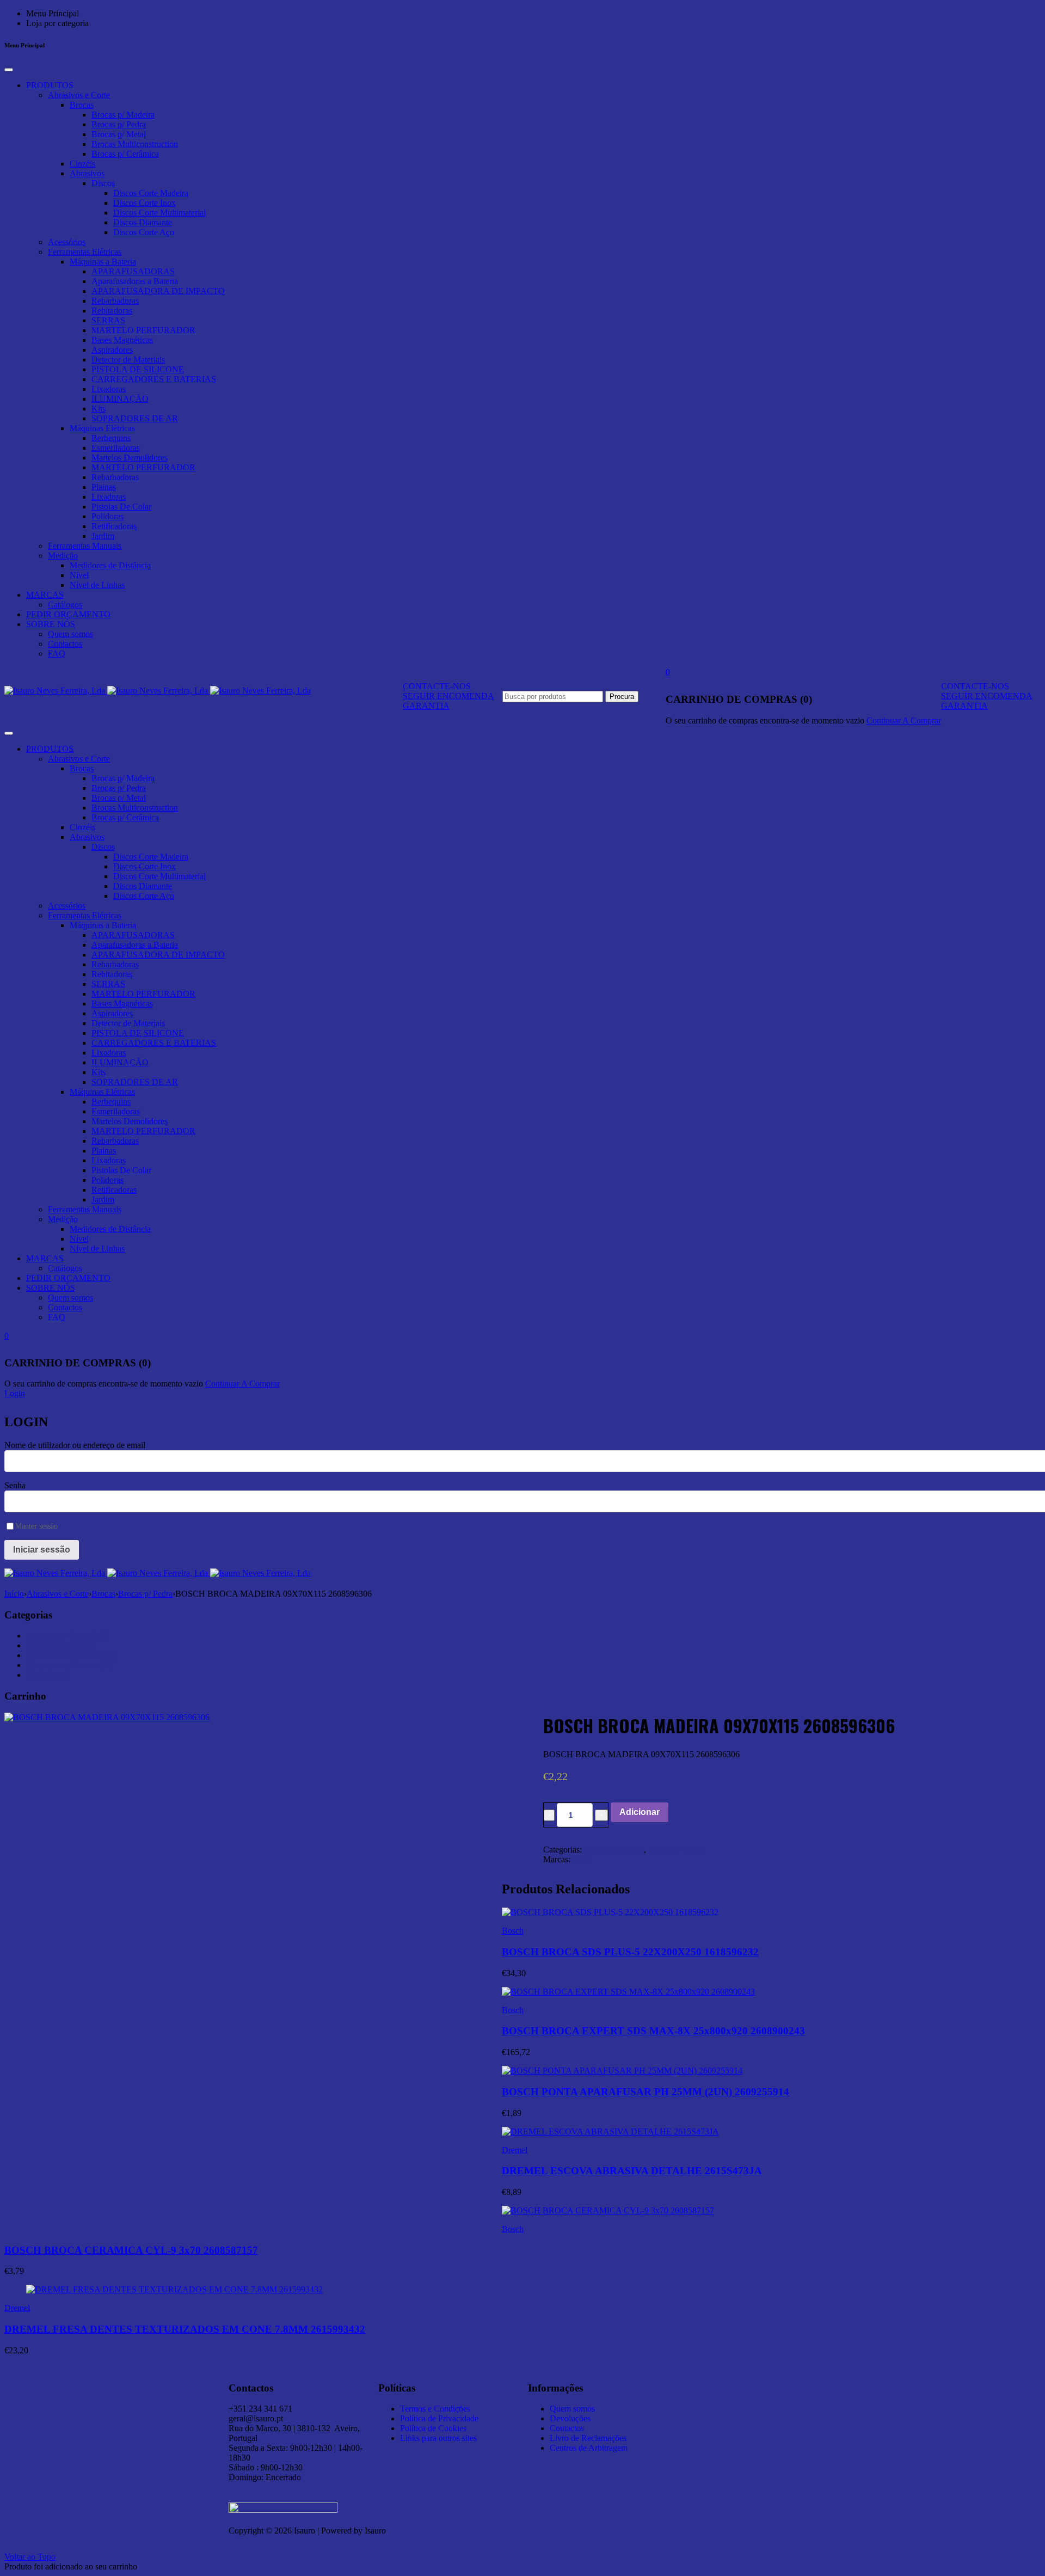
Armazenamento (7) (60, 1645)
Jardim (103, 536)
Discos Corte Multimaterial (159, 213)
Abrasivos (87, 173)
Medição (63, 556)
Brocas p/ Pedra (119, 124)
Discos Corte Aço (144, 232)
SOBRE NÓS (51, 624)
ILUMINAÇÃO (120, 399)
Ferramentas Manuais (85, 546)
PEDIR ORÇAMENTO (68, 614)
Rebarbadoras (115, 301)
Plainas (104, 487)
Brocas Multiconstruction (135, 144)
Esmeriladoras (116, 448)
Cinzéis (82, 164)
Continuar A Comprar (904, 720)
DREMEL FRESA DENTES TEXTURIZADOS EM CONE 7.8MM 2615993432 (185, 2329)
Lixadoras (109, 389)
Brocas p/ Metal (119, 134)
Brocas (82, 105)
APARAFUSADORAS (133, 271)
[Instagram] (721, 2385)
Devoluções (570, 2418)
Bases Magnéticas (122, 340)
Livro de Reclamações (588, 2438)
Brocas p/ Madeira (123, 115)
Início (14, 1594)
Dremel (515, 2150)
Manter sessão (36, 1526)
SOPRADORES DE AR (135, 418)
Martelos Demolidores (130, 458)
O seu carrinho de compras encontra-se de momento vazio (765, 720)
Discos (103, 183)
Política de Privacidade (439, 2418)
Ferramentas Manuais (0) (69, 1665)
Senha (15, 1485)
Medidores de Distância (110, 565)
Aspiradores (112, 350)
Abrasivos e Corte (79, 95)
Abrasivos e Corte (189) (67, 1636)
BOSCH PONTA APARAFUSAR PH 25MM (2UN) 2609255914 (646, 2092)
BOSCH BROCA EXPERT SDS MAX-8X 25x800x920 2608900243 (653, 2031)
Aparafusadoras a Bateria (135, 281)
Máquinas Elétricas (102, 428)
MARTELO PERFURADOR (143, 330)
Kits (99, 409)
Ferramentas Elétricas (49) (71, 1655)
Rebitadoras (112, 311)
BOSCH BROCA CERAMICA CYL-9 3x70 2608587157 (131, 2250)
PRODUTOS (50, 85)
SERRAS (108, 320)
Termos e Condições (435, 2409)
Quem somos (70, 634)
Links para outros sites (438, 2438)
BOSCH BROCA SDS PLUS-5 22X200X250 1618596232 (630, 1952)
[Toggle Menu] (9, 70)
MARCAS (45, 595)
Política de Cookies (433, 2428)
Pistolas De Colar (121, 507)
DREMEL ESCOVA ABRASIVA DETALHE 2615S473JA (632, 2171)
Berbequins (111, 438)
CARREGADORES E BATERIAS (154, 379)
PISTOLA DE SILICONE (138, 369)
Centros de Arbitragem (589, 2448)
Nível (79, 575)
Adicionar (640, 1812)
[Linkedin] (691, 2385)
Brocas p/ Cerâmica (125, 154)
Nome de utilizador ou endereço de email (75, 1445)
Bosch (581, 1859)
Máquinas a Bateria (103, 262)
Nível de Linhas (97, 585)
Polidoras (107, 516)
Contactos (65, 644)
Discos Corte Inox (145, 203)
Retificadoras (114, 526)
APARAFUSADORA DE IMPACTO (158, 291)
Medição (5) (47, 1675)
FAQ (57, 654)
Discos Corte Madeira (151, 193)
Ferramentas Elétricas (85, 252)
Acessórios (67, 242)
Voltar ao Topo (30, 2557)
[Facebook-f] (750, 2385)
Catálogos (65, 605)
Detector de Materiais (128, 360)
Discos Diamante (143, 222)
